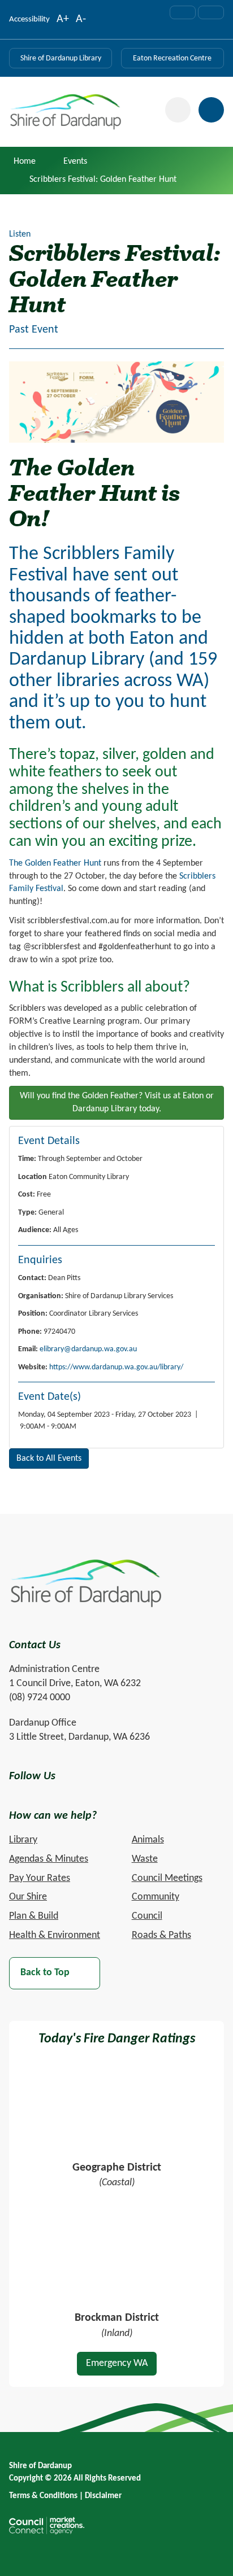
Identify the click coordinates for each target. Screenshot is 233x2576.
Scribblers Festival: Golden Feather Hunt (103, 180)
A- (81, 20)
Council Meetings (167, 1878)
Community (156, 1897)
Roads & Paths (161, 1935)
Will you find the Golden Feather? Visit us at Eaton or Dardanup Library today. (117, 1103)
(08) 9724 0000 (40, 1698)
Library (23, 1840)
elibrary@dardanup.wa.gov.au (88, 1349)
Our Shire (28, 1897)
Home (25, 161)
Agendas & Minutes (49, 1859)
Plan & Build (34, 1916)
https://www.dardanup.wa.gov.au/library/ (116, 1367)
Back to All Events (49, 1459)
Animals (148, 1840)
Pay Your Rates (40, 1878)
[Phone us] (211, 12)
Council (147, 1916)
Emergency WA (117, 2363)
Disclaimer (103, 2496)
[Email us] (183, 12)
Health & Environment (55, 1935)
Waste (145, 1859)
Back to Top (45, 1973)
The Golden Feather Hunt (55, 863)
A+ (63, 20)
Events (75, 161)
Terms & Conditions (43, 2496)
